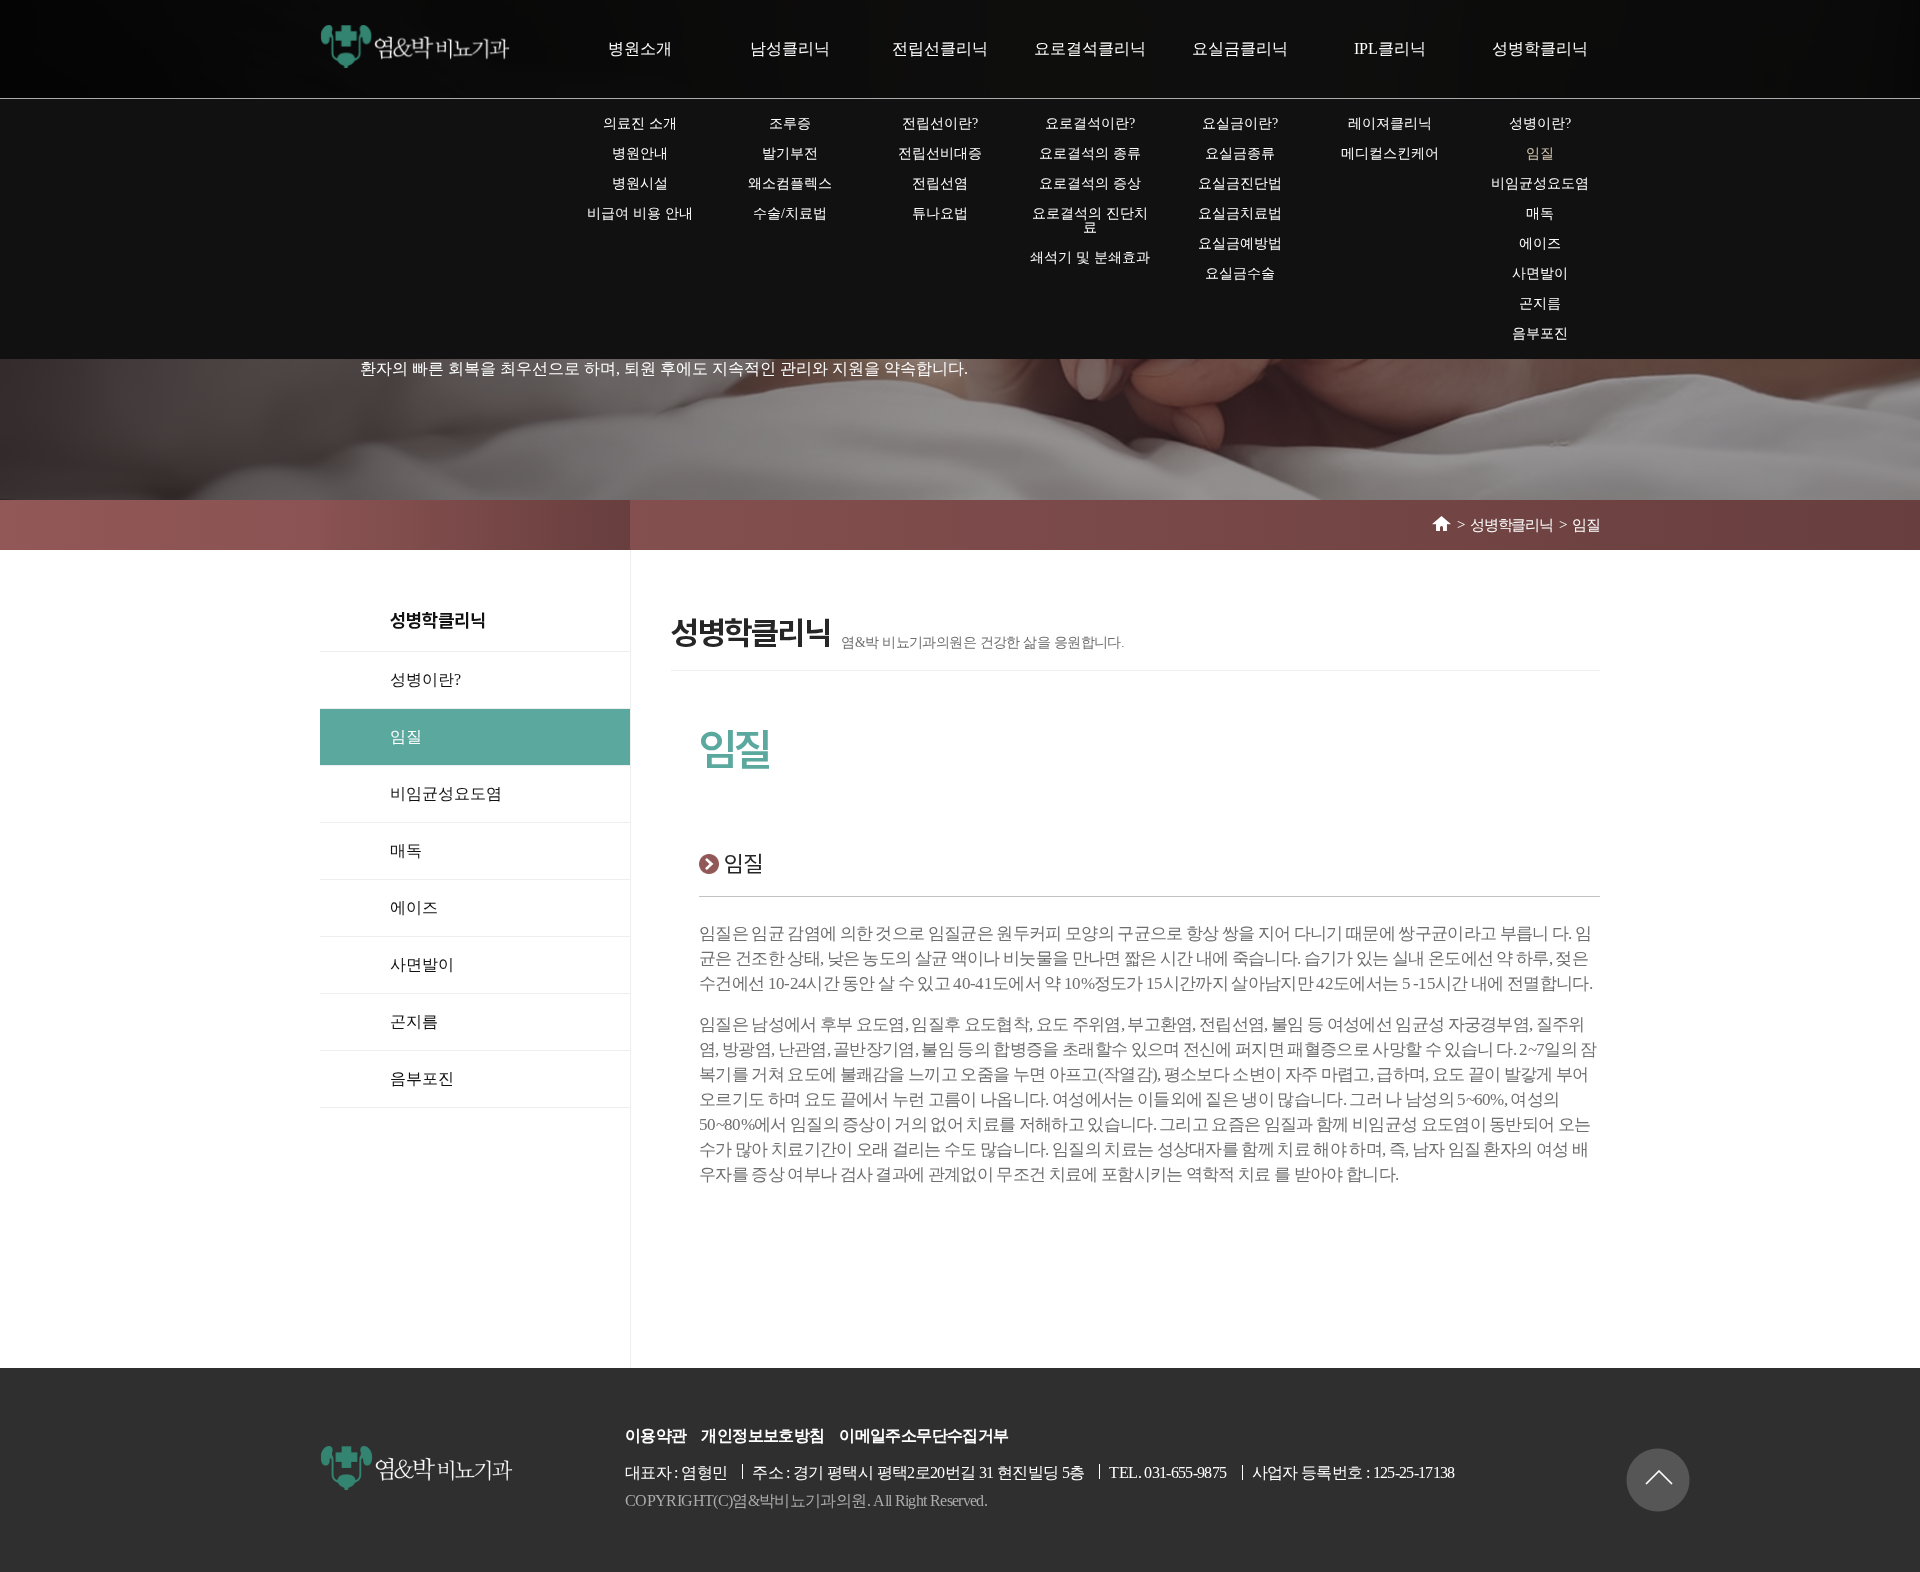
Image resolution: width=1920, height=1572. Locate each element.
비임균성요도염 (1540, 183)
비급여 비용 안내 (640, 213)
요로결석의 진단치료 (1090, 220)
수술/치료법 (790, 213)
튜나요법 (940, 213)
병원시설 (640, 183)
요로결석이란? (1090, 123)
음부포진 (1540, 333)
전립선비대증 (940, 153)
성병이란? (1540, 123)
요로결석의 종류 (1090, 153)
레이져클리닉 (1390, 123)
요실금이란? (1240, 123)
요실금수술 (1240, 273)
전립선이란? (940, 123)
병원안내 (640, 153)
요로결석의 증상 (1090, 183)
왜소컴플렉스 (790, 183)
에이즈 (1540, 243)
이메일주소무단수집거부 (923, 1436)
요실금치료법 (1240, 213)
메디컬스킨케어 (1390, 153)
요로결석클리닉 (1090, 48)
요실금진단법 (1240, 183)
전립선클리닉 (940, 48)
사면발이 (1540, 273)
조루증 (790, 123)
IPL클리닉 (1390, 48)
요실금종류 (1240, 153)
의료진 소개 (640, 123)
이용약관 (655, 1436)
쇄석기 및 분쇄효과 (1090, 257)
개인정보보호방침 (762, 1436)
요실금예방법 (1240, 243)
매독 (1540, 213)
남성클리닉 (790, 48)
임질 (1540, 153)
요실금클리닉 (1240, 48)
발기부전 (790, 153)
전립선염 (940, 183)
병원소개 (640, 48)
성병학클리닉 (1540, 48)
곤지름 (1540, 303)
